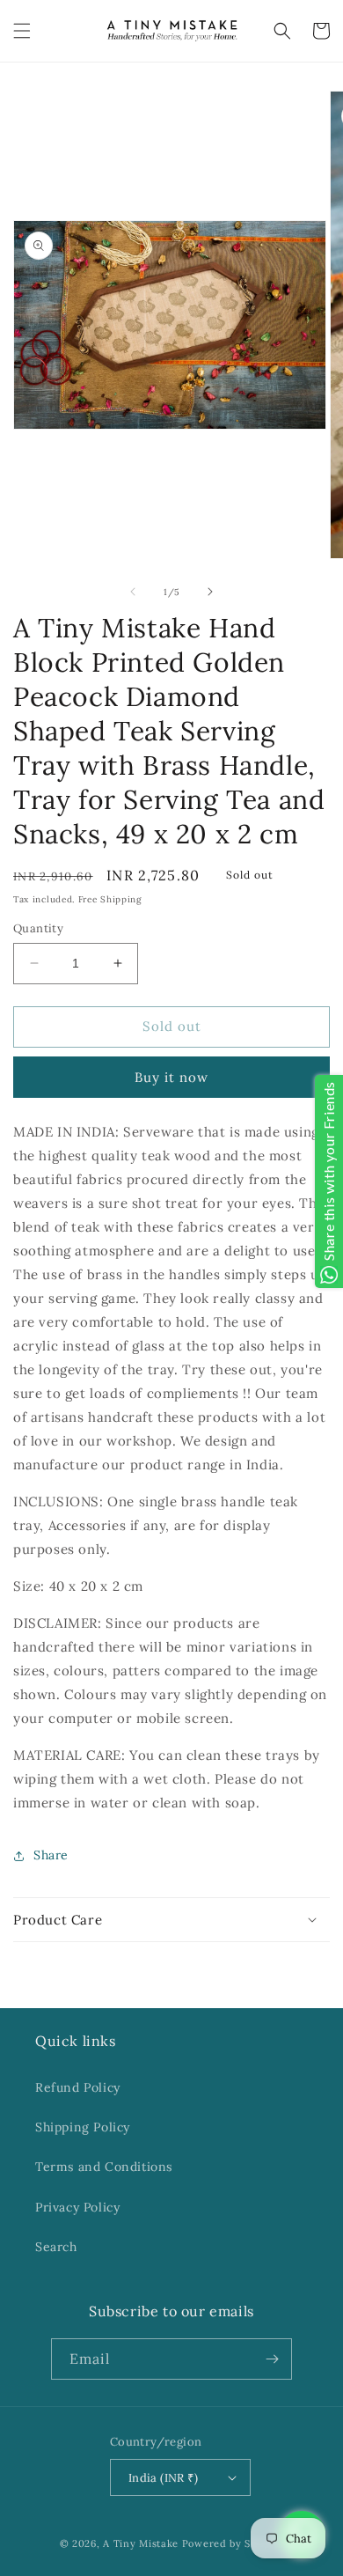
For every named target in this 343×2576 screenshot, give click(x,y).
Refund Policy (78, 2087)
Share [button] (51, 1855)
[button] (22, 31)
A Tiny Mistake (141, 2543)
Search (56, 2247)
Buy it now (171, 1077)
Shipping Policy (83, 2127)
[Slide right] (210, 592)
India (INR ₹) (163, 2478)
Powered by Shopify (233, 2543)
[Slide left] (133, 592)
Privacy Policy (77, 2207)
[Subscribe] (272, 2359)
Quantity (38, 928)
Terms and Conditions (104, 2167)
